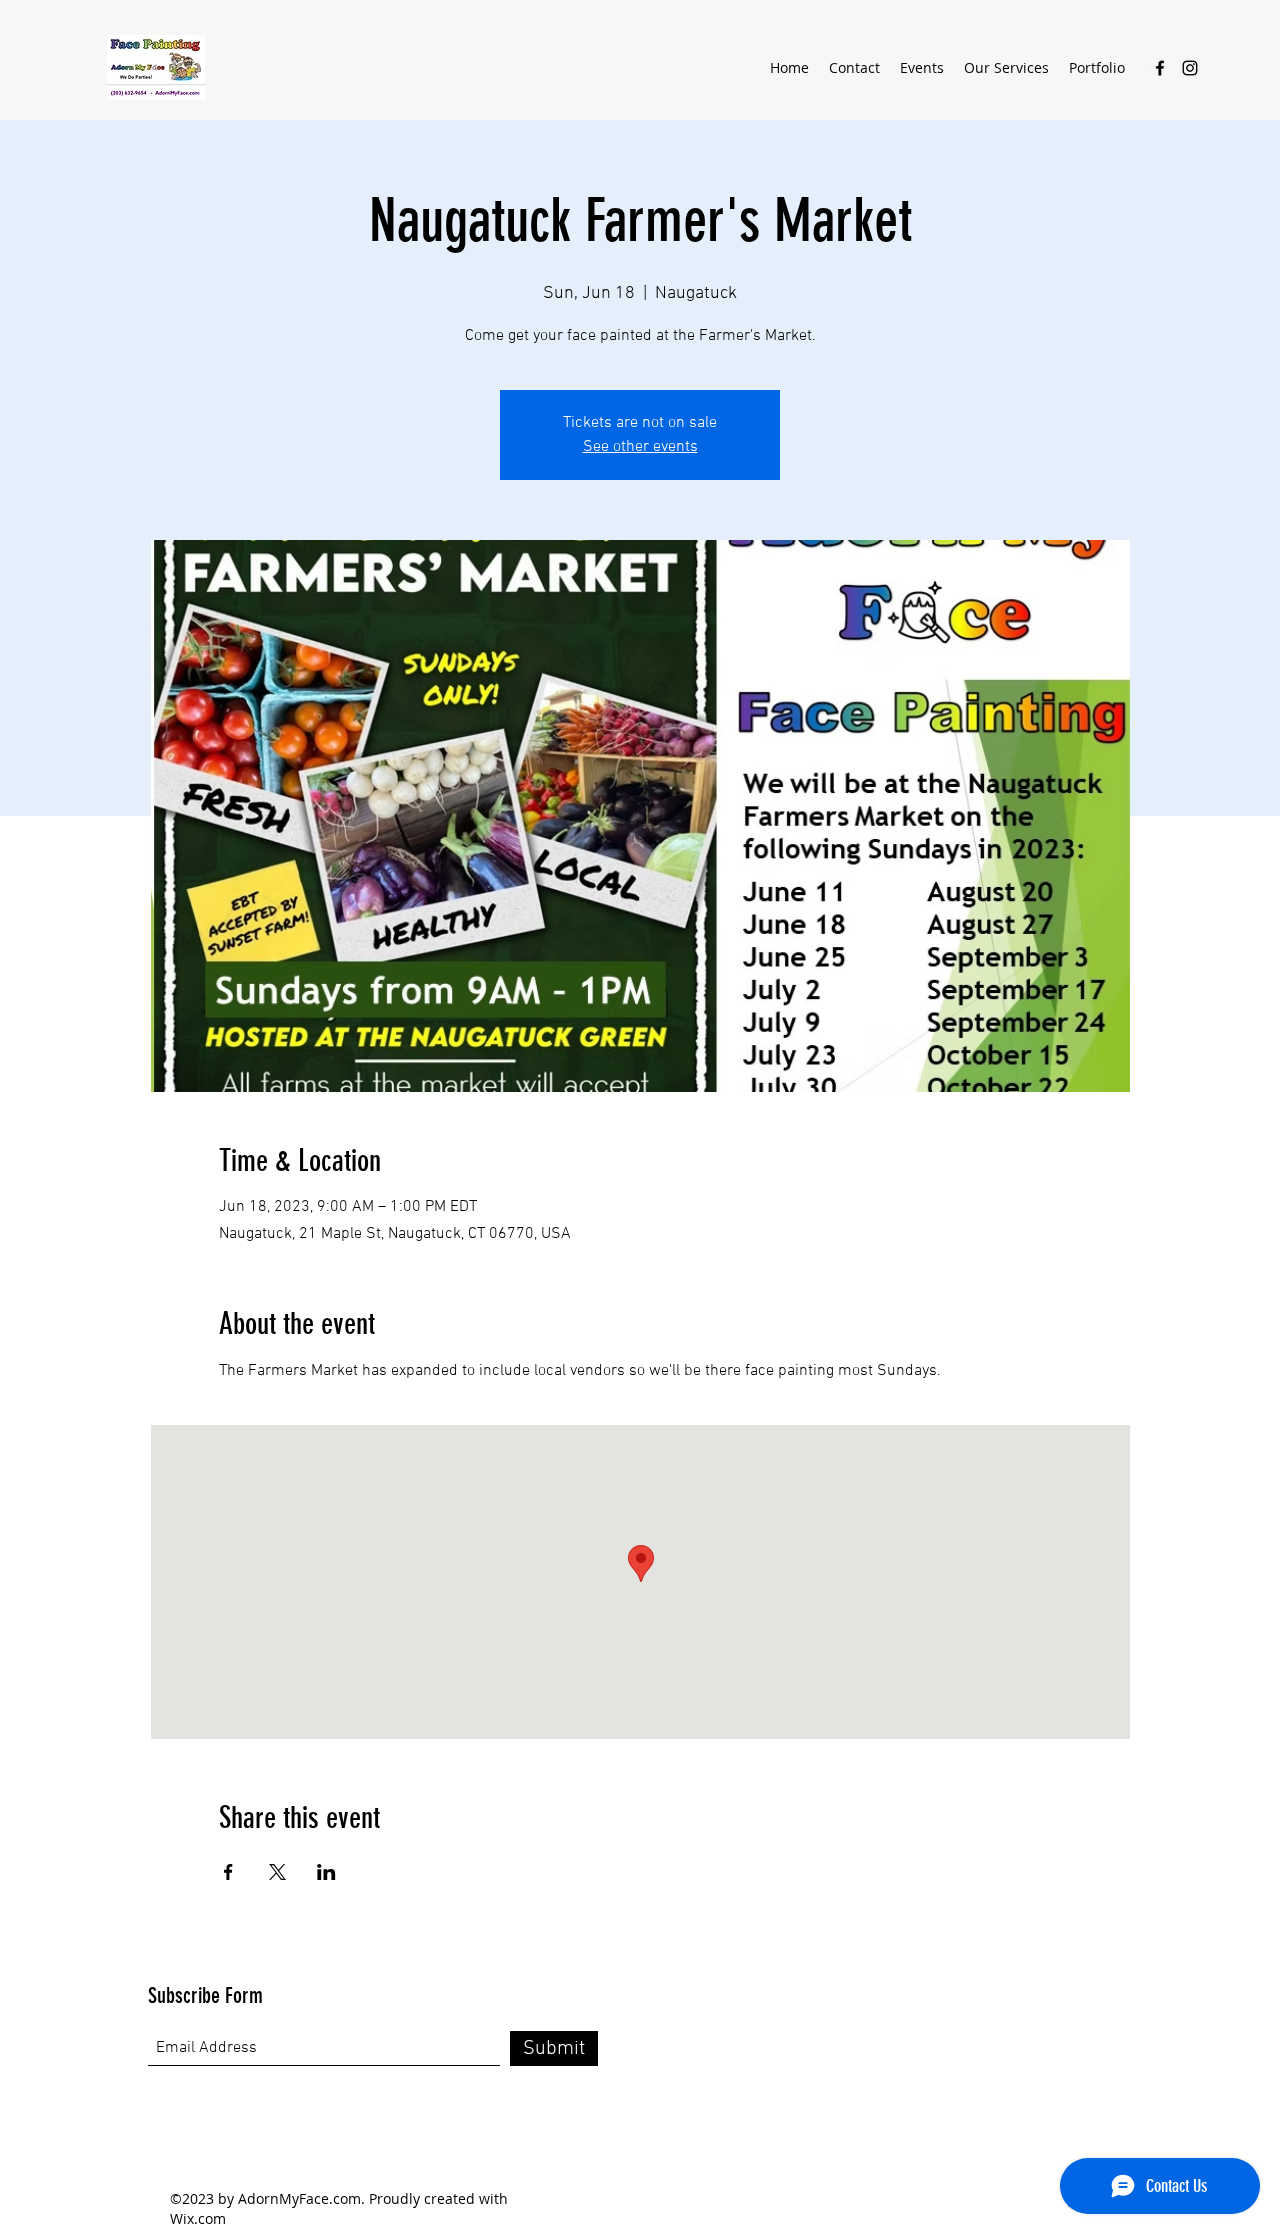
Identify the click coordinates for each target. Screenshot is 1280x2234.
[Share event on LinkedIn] (326, 1872)
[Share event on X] (277, 1872)
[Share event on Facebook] (228, 1872)
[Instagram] (1190, 68)
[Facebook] (1160, 68)
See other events (640, 447)
